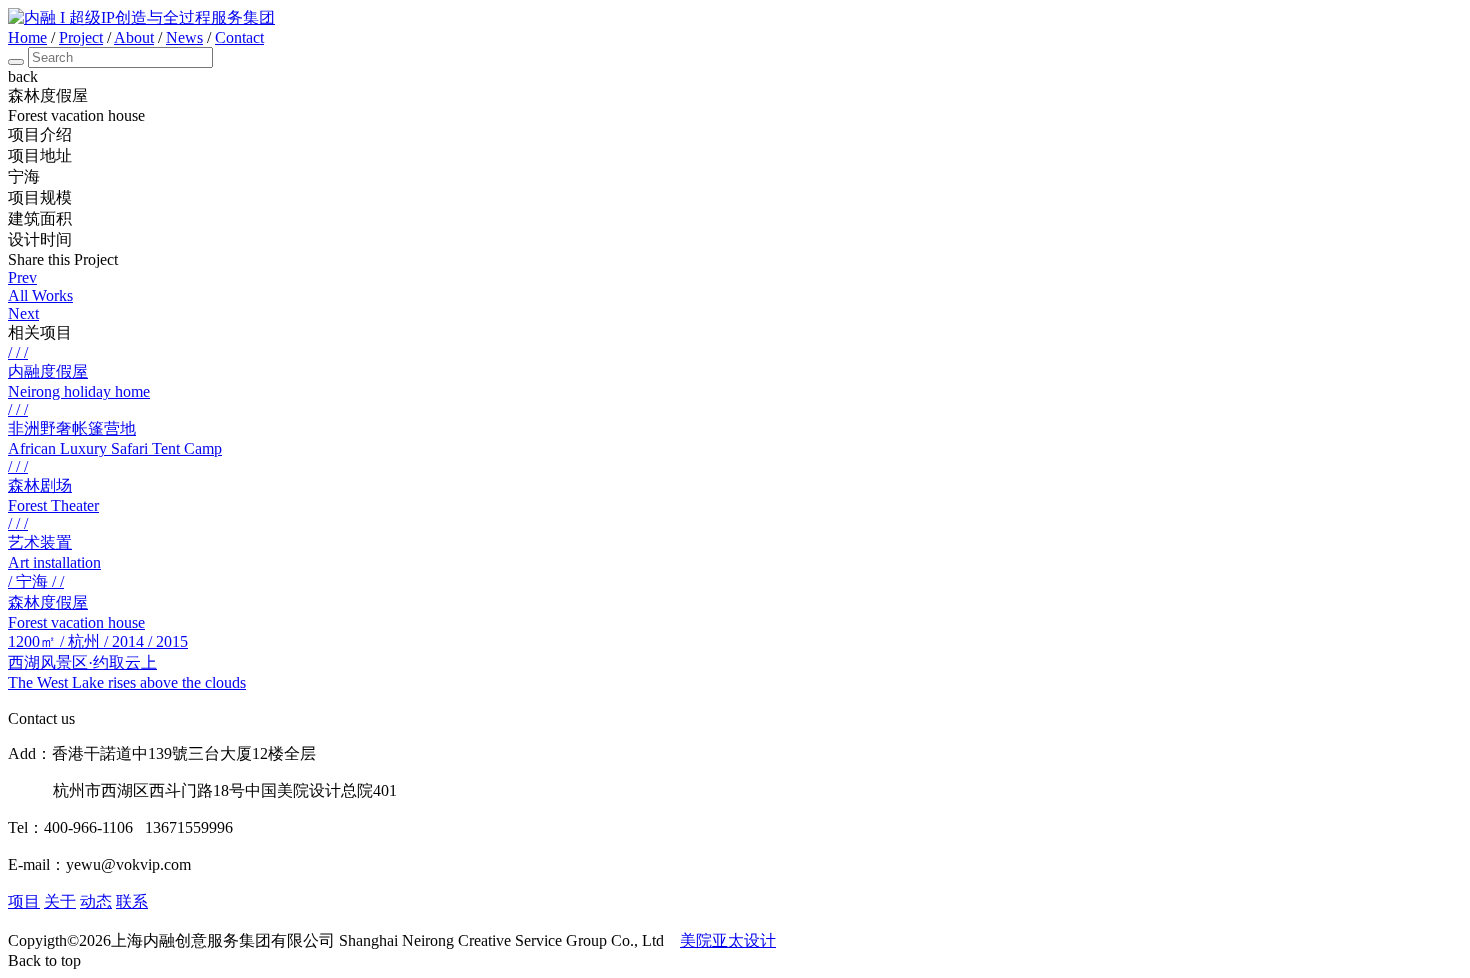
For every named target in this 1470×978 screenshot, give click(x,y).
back (23, 76)
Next (23, 313)
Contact (239, 37)
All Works (40, 295)
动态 (96, 901)
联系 (132, 901)
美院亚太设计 (728, 940)
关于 (60, 901)
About (134, 37)
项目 (24, 901)
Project (81, 37)
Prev (22, 277)
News (184, 37)
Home (27, 37)
